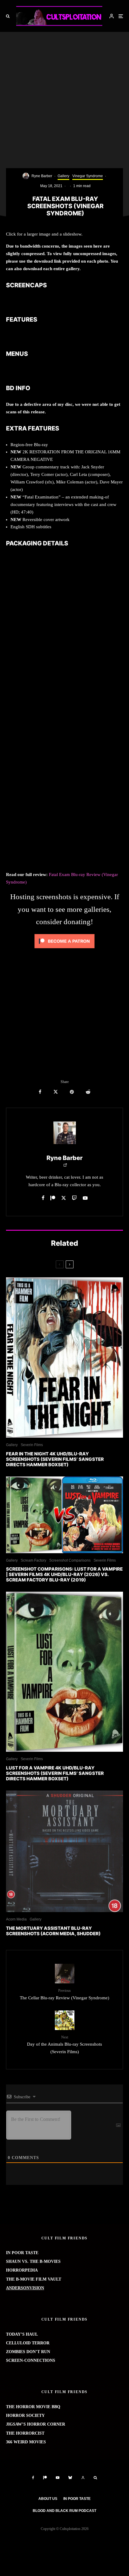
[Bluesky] (70, 2478)
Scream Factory (33, 1560)
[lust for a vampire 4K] (64, 1672)
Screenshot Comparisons (70, 1560)
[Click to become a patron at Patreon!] (64, 950)
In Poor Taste (77, 2499)
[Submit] (88, 1092)
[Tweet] (56, 1092)
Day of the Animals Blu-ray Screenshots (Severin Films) (64, 2045)
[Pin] (72, 1092)
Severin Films (32, 1445)
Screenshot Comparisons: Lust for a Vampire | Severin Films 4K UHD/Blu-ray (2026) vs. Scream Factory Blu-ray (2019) (64, 1575)
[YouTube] (58, 2478)
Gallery (63, 176)
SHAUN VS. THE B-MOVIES (33, 2261)
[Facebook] (33, 2478)
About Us (48, 2499)
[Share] (40, 1092)
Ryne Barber (42, 176)
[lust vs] (64, 1515)
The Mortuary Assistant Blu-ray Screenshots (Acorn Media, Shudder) (53, 1931)
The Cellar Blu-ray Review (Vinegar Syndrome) (64, 1994)
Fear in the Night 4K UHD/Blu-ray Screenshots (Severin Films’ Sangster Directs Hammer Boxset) (55, 1459)
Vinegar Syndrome (88, 176)
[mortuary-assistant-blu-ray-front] (64, 1851)
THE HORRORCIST (25, 2433)
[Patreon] (45, 2478)
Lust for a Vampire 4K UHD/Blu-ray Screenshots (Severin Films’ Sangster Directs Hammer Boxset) (55, 1773)
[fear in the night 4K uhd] (64, 1357)
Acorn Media (16, 1919)
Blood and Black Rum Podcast (64, 2511)
